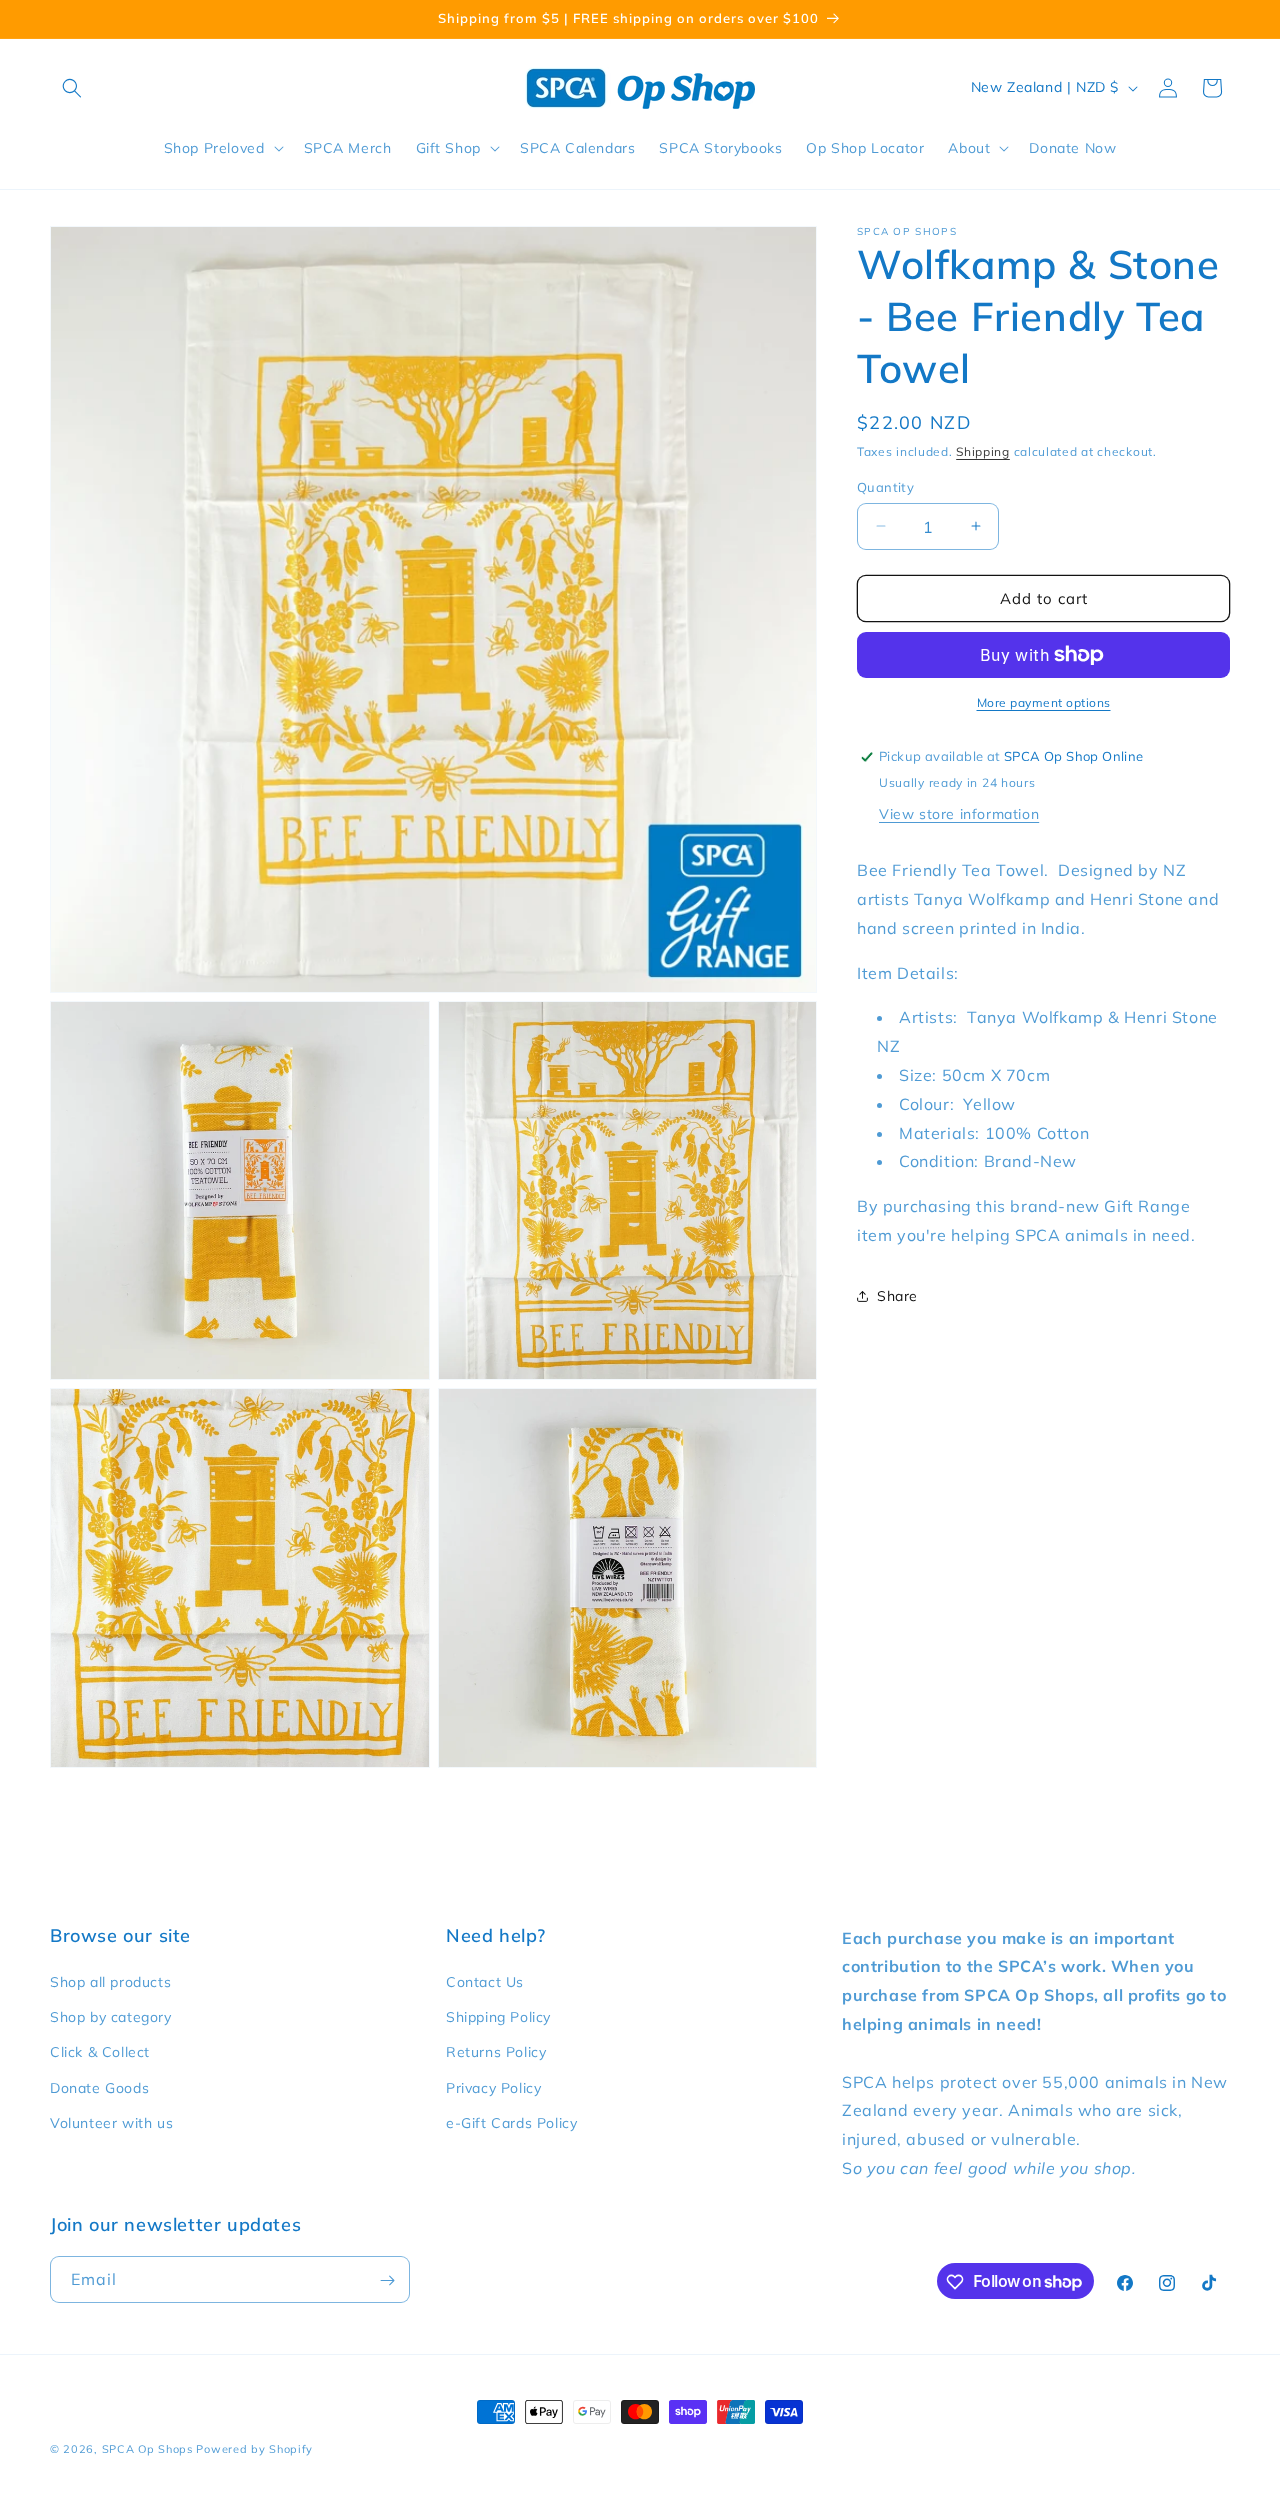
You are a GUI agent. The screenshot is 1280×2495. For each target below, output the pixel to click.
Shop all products (110, 1982)
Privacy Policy (493, 2088)
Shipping (983, 451)
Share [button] (897, 1295)
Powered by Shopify (254, 2449)
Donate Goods (99, 2088)
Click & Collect (100, 2053)
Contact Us (485, 1982)
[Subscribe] (387, 2280)
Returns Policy (496, 2053)
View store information (959, 813)
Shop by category (111, 2018)
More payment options (1044, 702)
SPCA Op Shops (147, 2449)
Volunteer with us (111, 2123)
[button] (72, 88)
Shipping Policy (498, 2018)
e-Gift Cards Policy (511, 2123)
